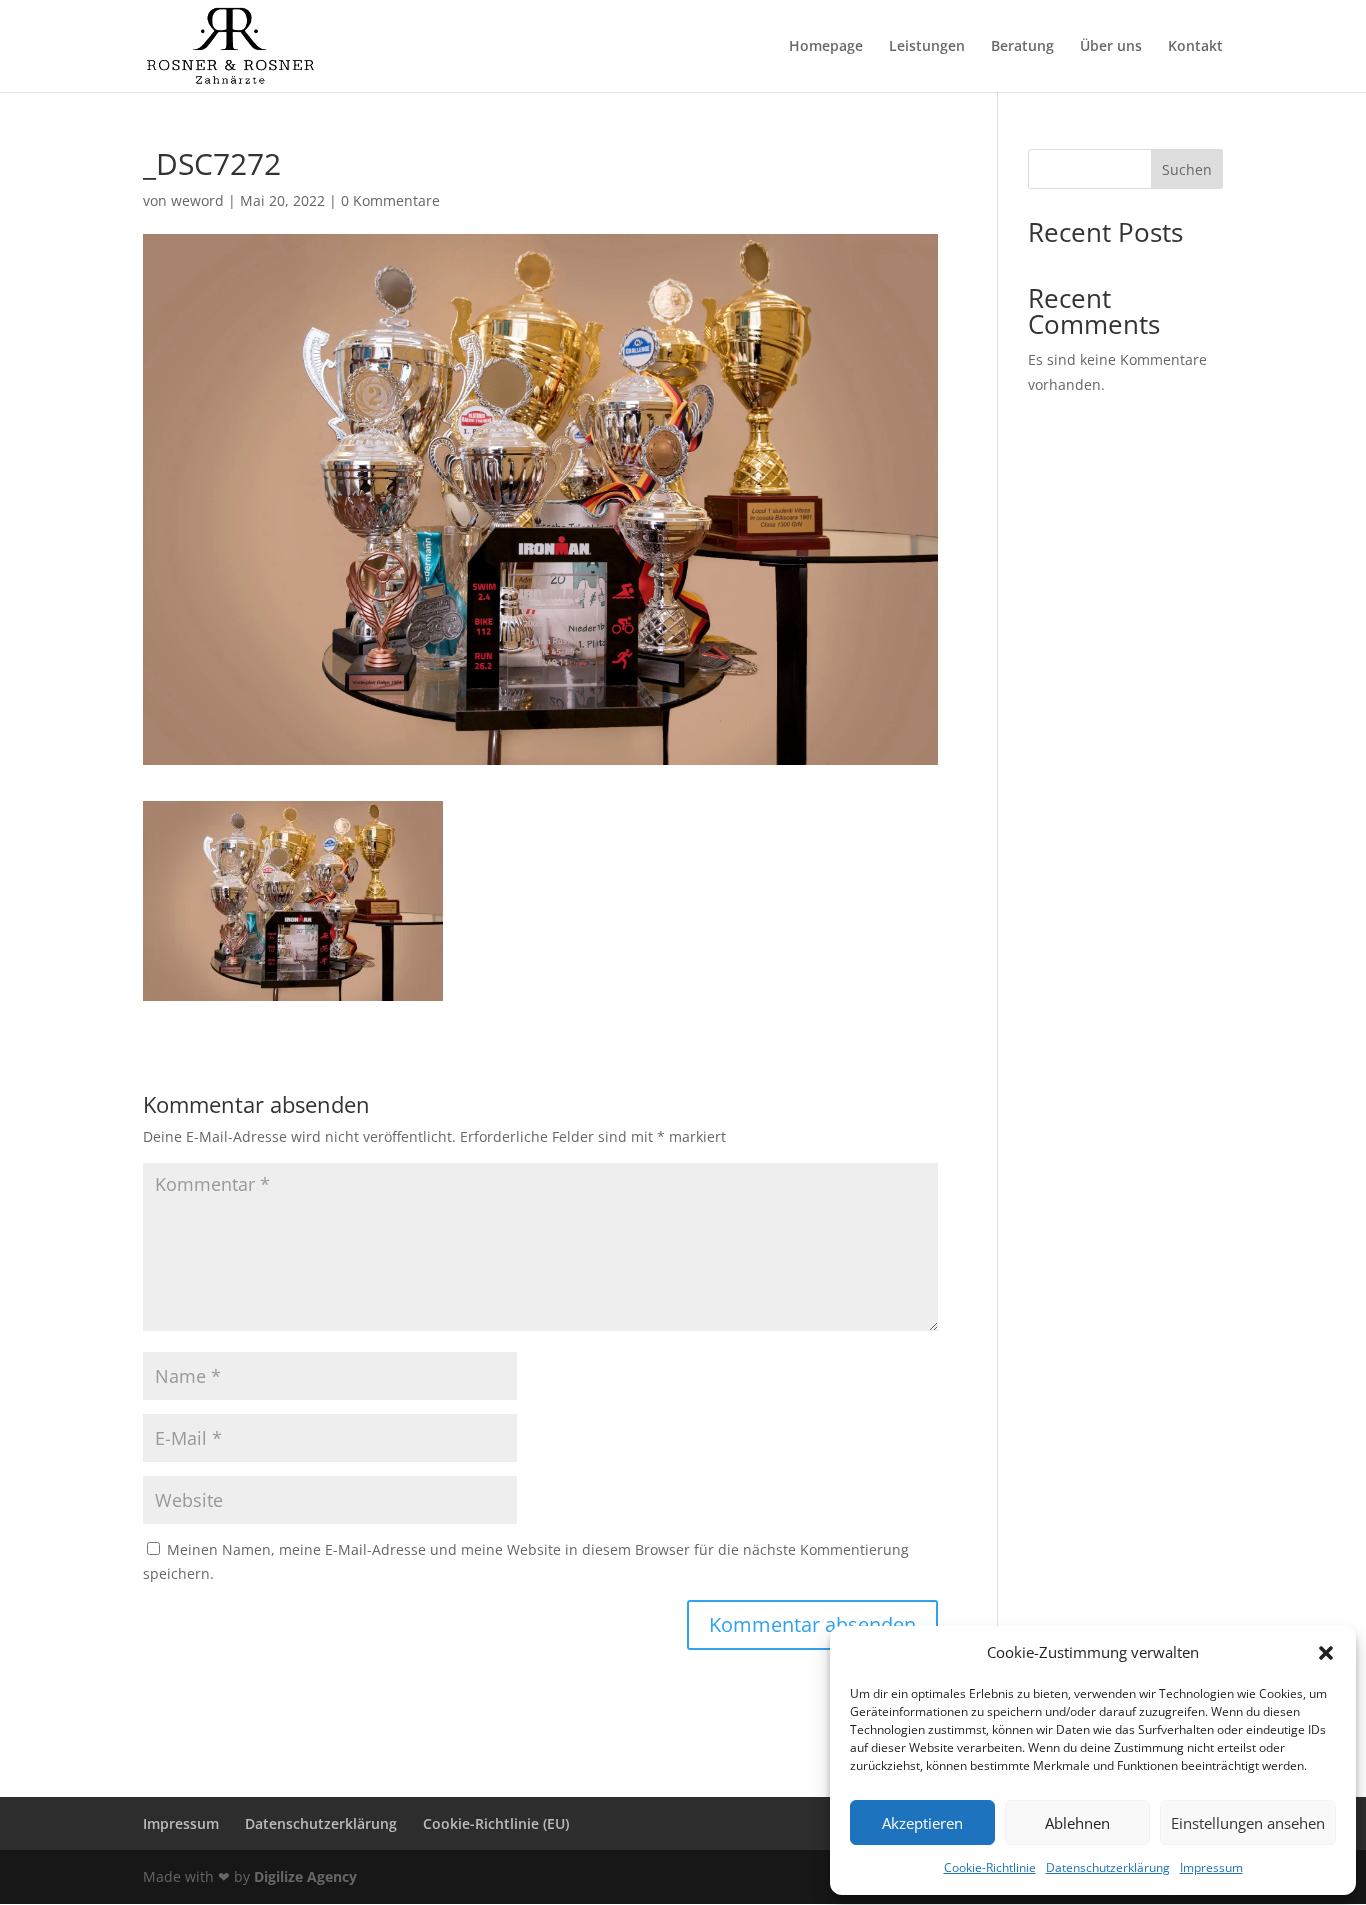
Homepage (826, 47)
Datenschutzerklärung (1108, 1867)
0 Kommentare (390, 200)
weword (197, 200)
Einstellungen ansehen (1248, 1823)
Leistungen (927, 47)
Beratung (1022, 47)
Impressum (1211, 1867)
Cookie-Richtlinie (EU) (496, 1823)
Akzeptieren (922, 1823)
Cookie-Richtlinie (990, 1867)
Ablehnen (1077, 1823)
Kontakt (1195, 47)
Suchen (1187, 169)
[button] (1326, 1653)
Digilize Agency (305, 1876)
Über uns (1111, 47)
